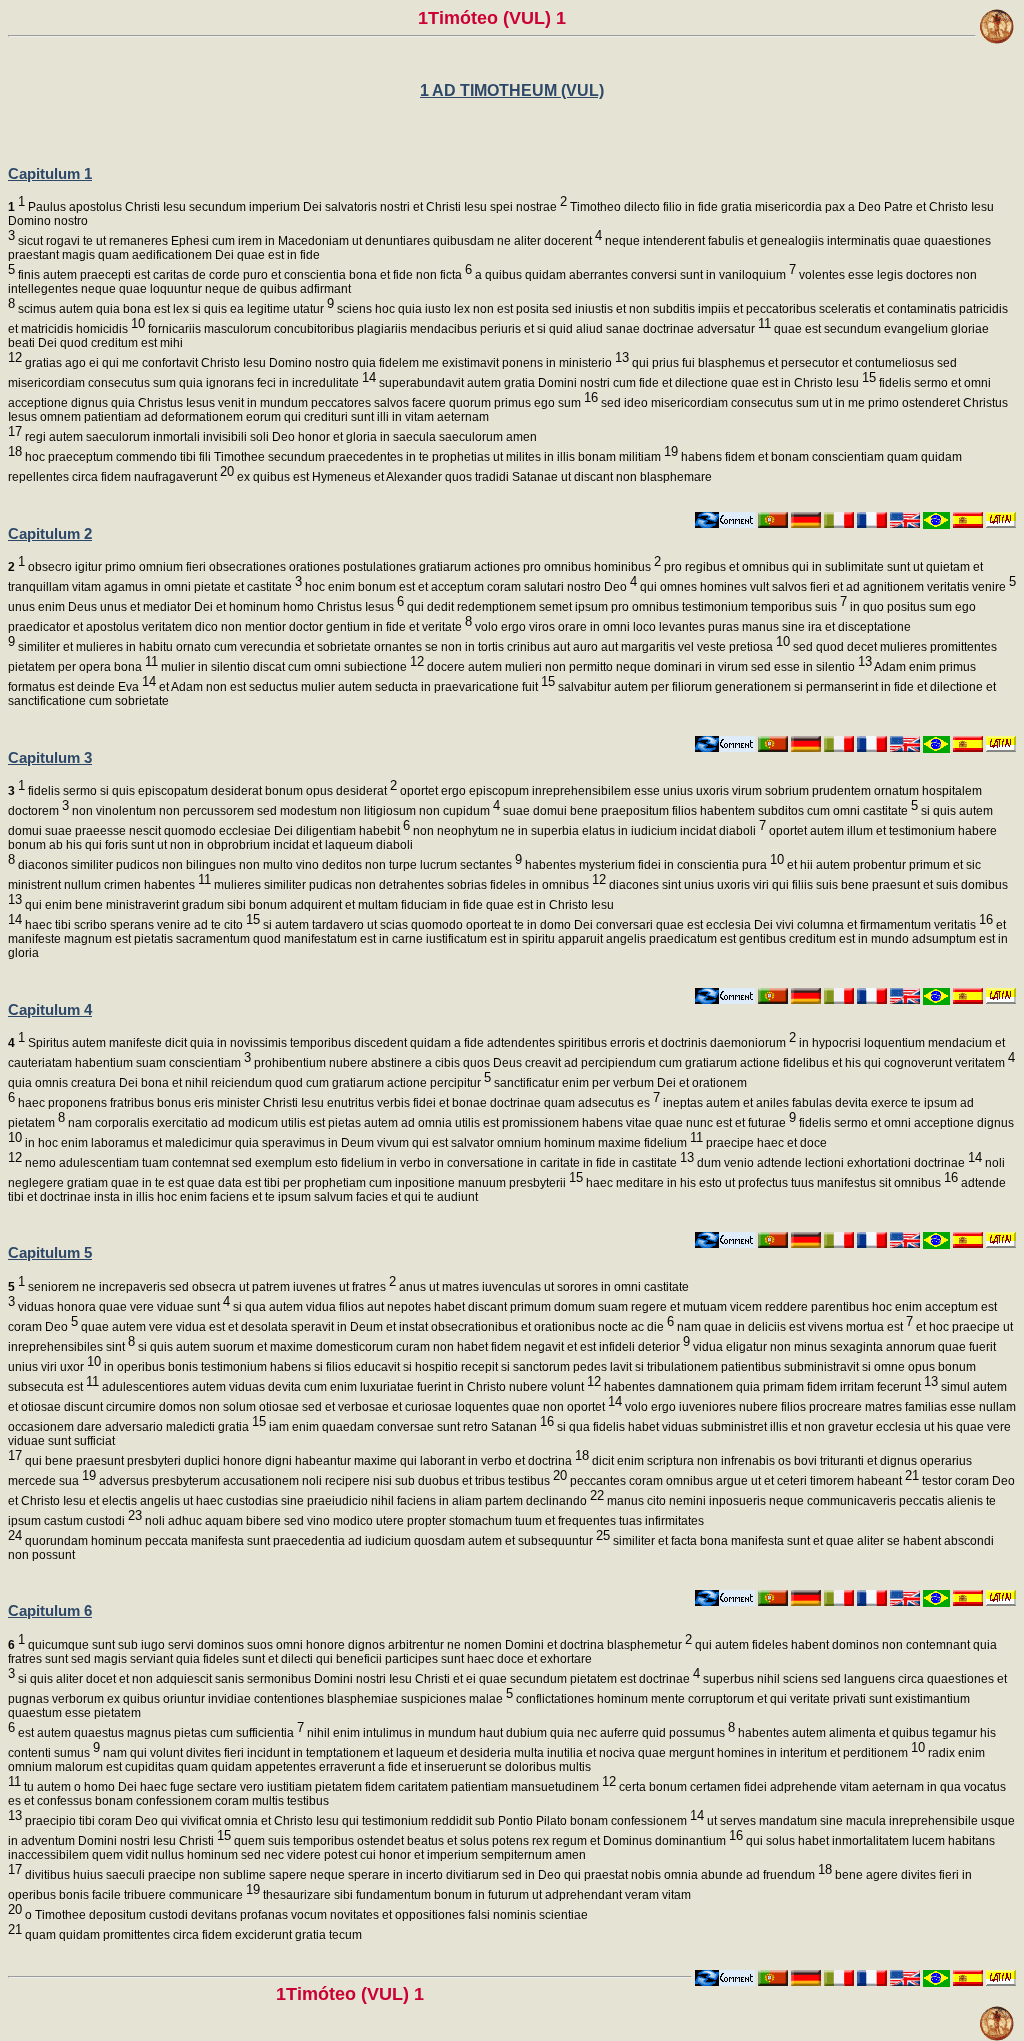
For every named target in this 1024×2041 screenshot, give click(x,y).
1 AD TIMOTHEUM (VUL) (512, 90)
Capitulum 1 (50, 173)
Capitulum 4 (50, 1009)
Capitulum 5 (50, 1252)
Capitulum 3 (50, 757)
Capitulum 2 (50, 533)
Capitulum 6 (50, 1610)
